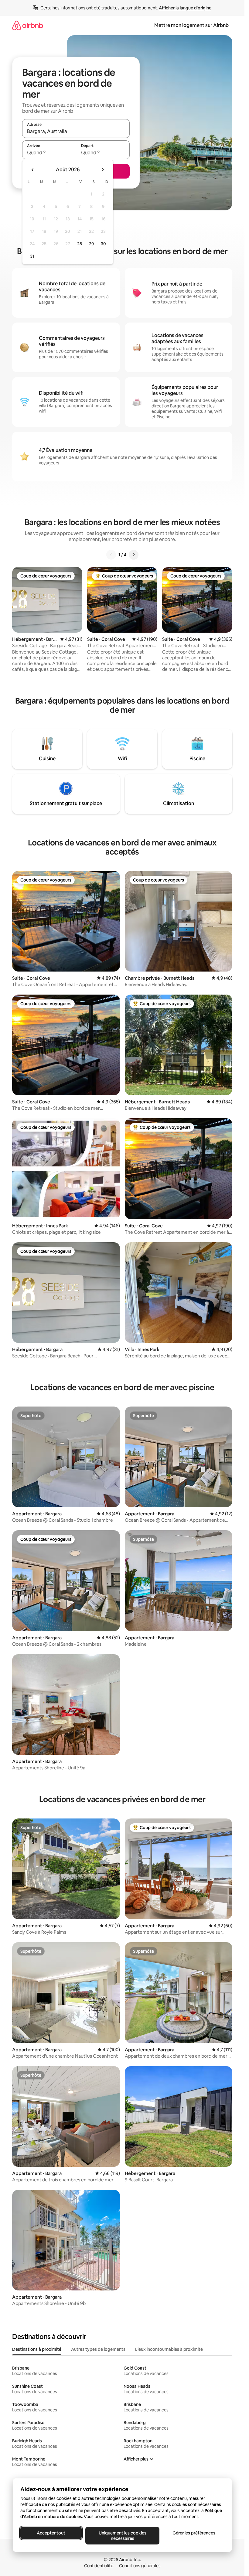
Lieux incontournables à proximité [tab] (169, 2349)
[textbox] (49, 152)
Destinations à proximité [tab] (37, 2349)
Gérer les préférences (194, 2533)
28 (80, 244)
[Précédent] (111, 555)
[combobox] (76, 131)
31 (32, 256)
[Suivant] (134, 555)
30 (103, 244)
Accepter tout (51, 2533)
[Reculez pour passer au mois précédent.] (33, 170)
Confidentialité (99, 2566)
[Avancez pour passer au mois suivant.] (103, 170)
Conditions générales (140, 2566)
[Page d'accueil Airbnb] (28, 25)
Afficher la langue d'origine (185, 8)
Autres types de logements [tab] (98, 2349)
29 (91, 244)
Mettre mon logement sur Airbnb (191, 25)
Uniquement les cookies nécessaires (122, 2536)
